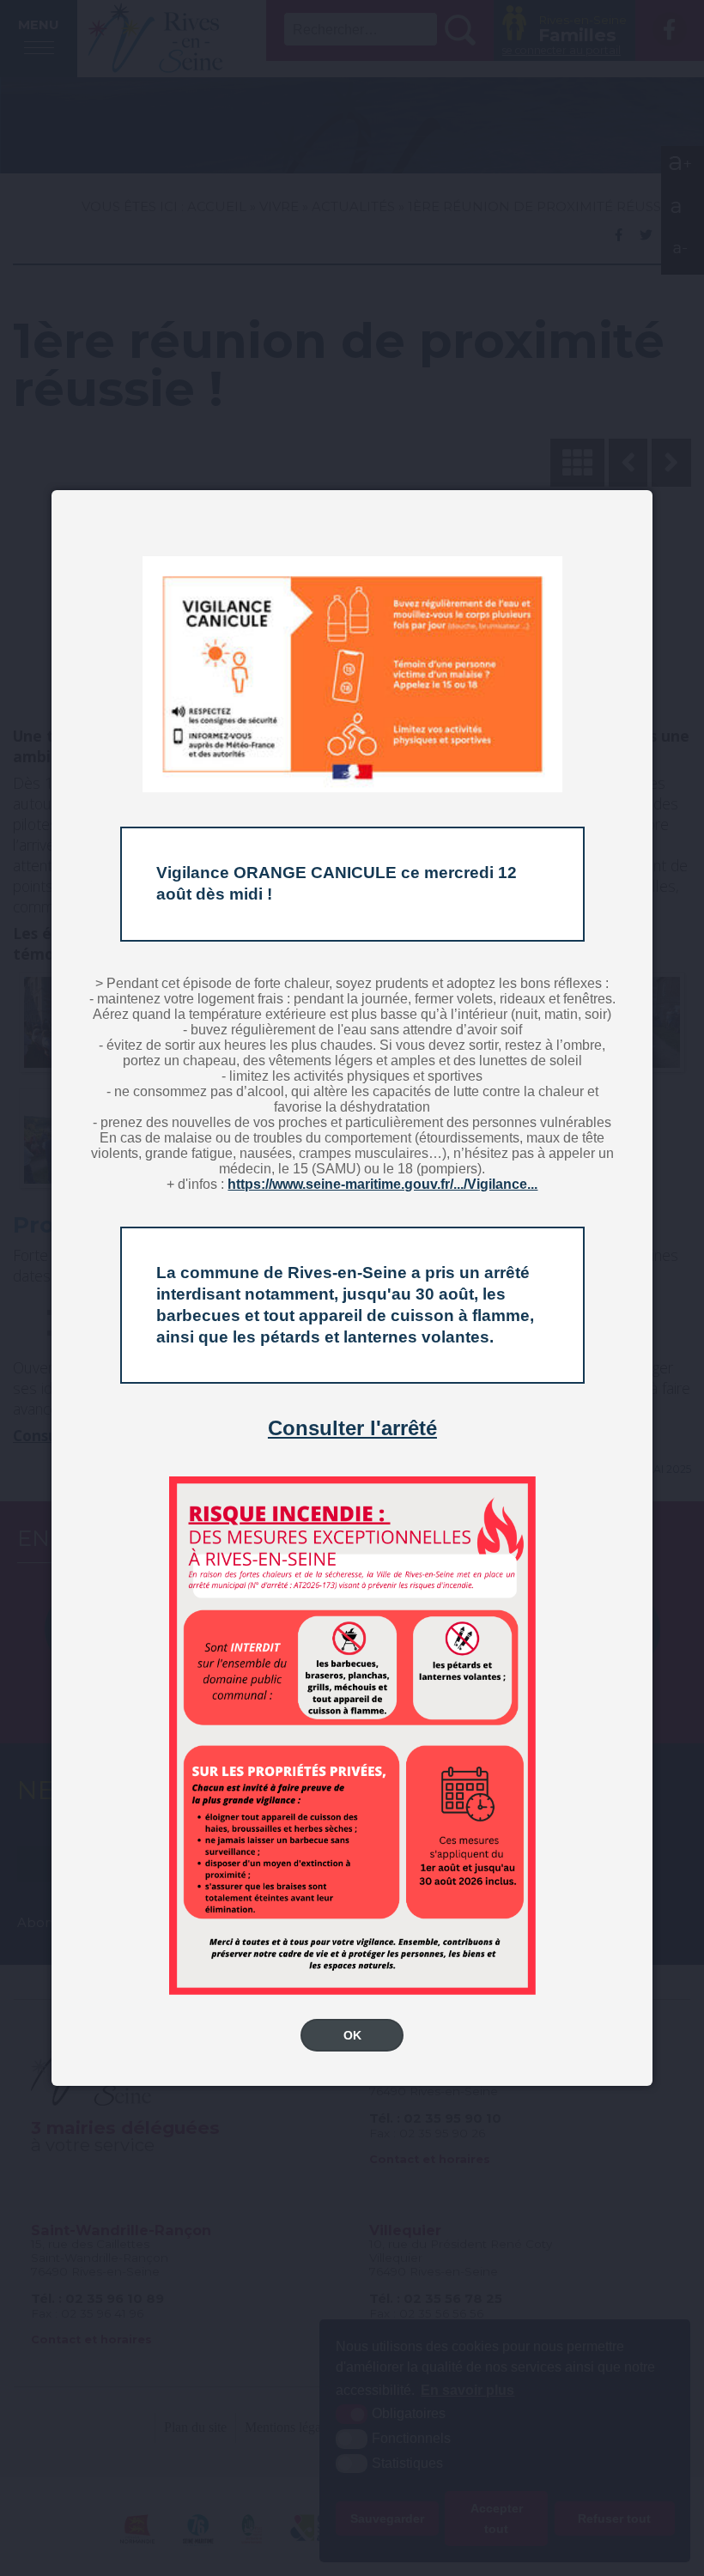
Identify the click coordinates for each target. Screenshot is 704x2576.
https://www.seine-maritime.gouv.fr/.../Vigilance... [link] (382, 1184)
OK (352, 2035)
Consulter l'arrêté (352, 1428)
